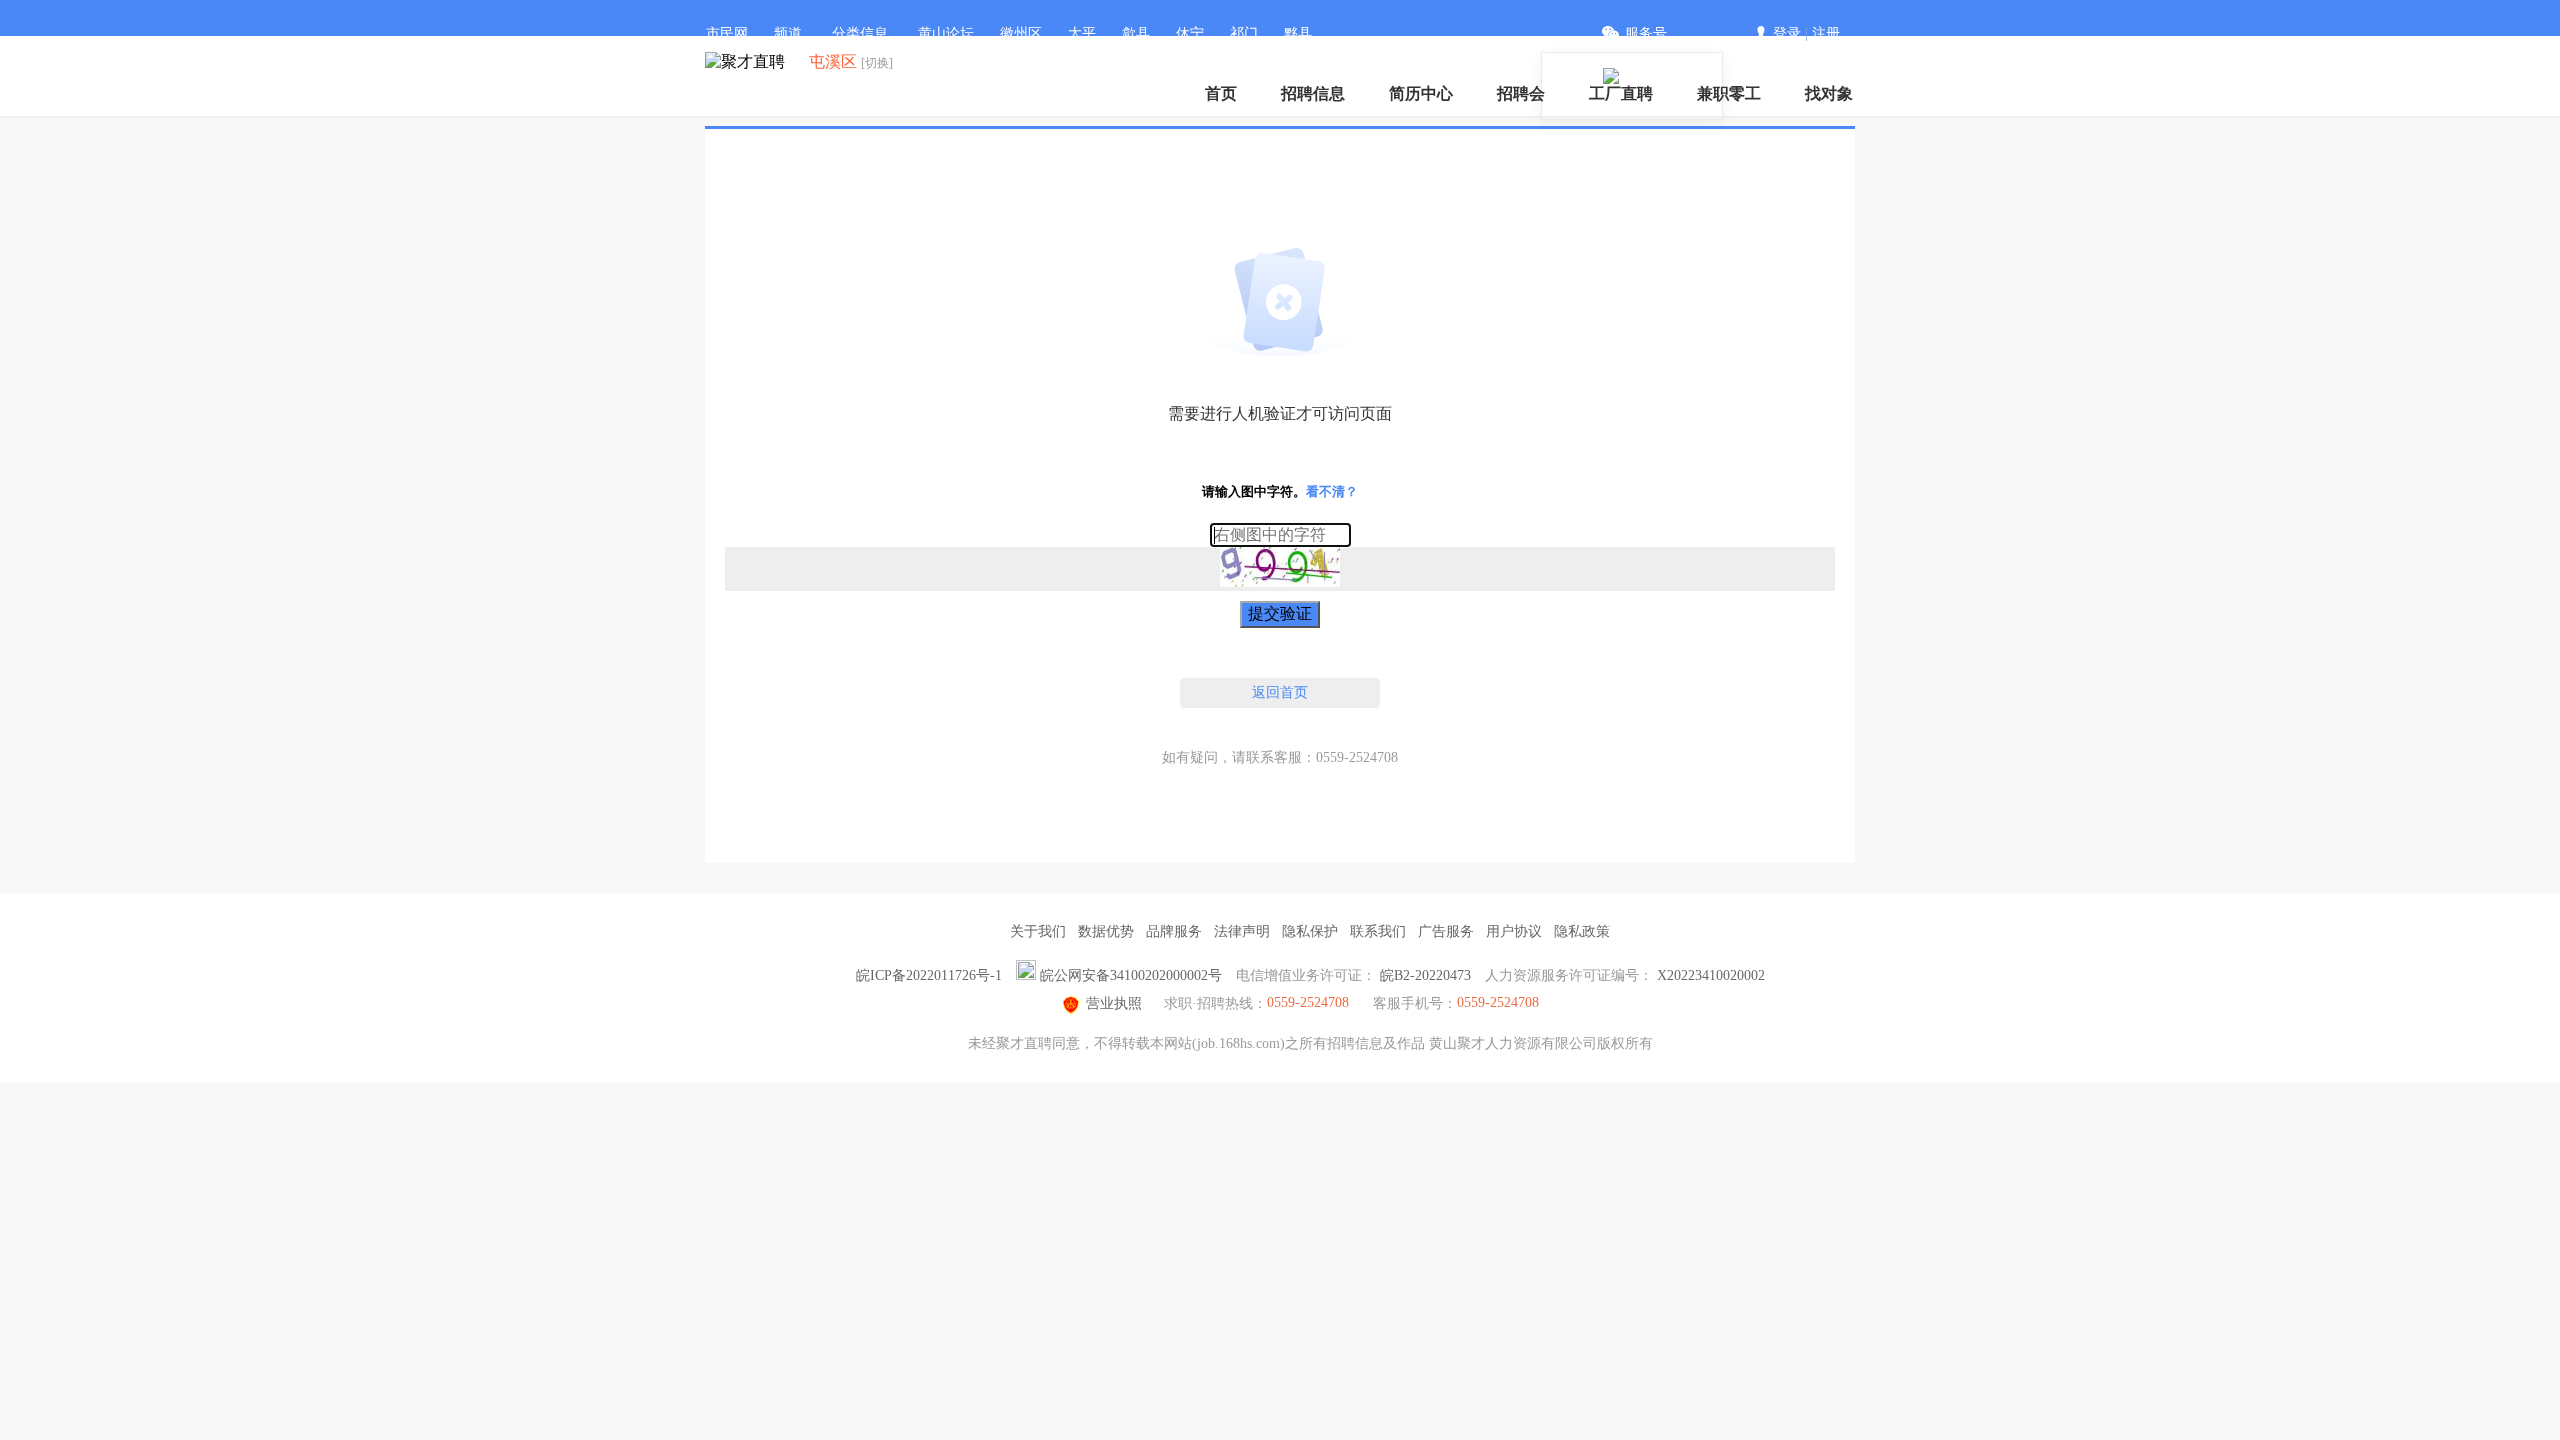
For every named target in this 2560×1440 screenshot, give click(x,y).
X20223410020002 (1711, 975)
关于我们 (1038, 931)
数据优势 (1106, 931)
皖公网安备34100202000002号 (1131, 975)
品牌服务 (1174, 931)
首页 (1221, 93)
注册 (1826, 33)
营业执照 (1114, 1003)
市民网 (727, 33)
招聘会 (1521, 93)
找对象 (1829, 93)
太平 (1082, 33)
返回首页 (1280, 692)
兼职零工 (1729, 93)
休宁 (1190, 33)
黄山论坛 (946, 33)
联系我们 (1378, 931)
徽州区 (1021, 33)
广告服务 (1446, 931)
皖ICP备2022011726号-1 (929, 975)
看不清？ (1332, 491)
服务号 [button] (1646, 33)
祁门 (1244, 33)
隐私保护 (1310, 931)
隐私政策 (1582, 931)
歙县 (1136, 33)
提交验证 (1280, 613)
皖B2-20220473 (1425, 975)
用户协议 (1514, 931)
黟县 (1298, 33)
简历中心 (1421, 93)
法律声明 (1242, 931)
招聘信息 (1313, 93)
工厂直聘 (1621, 93)
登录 (1787, 33)
